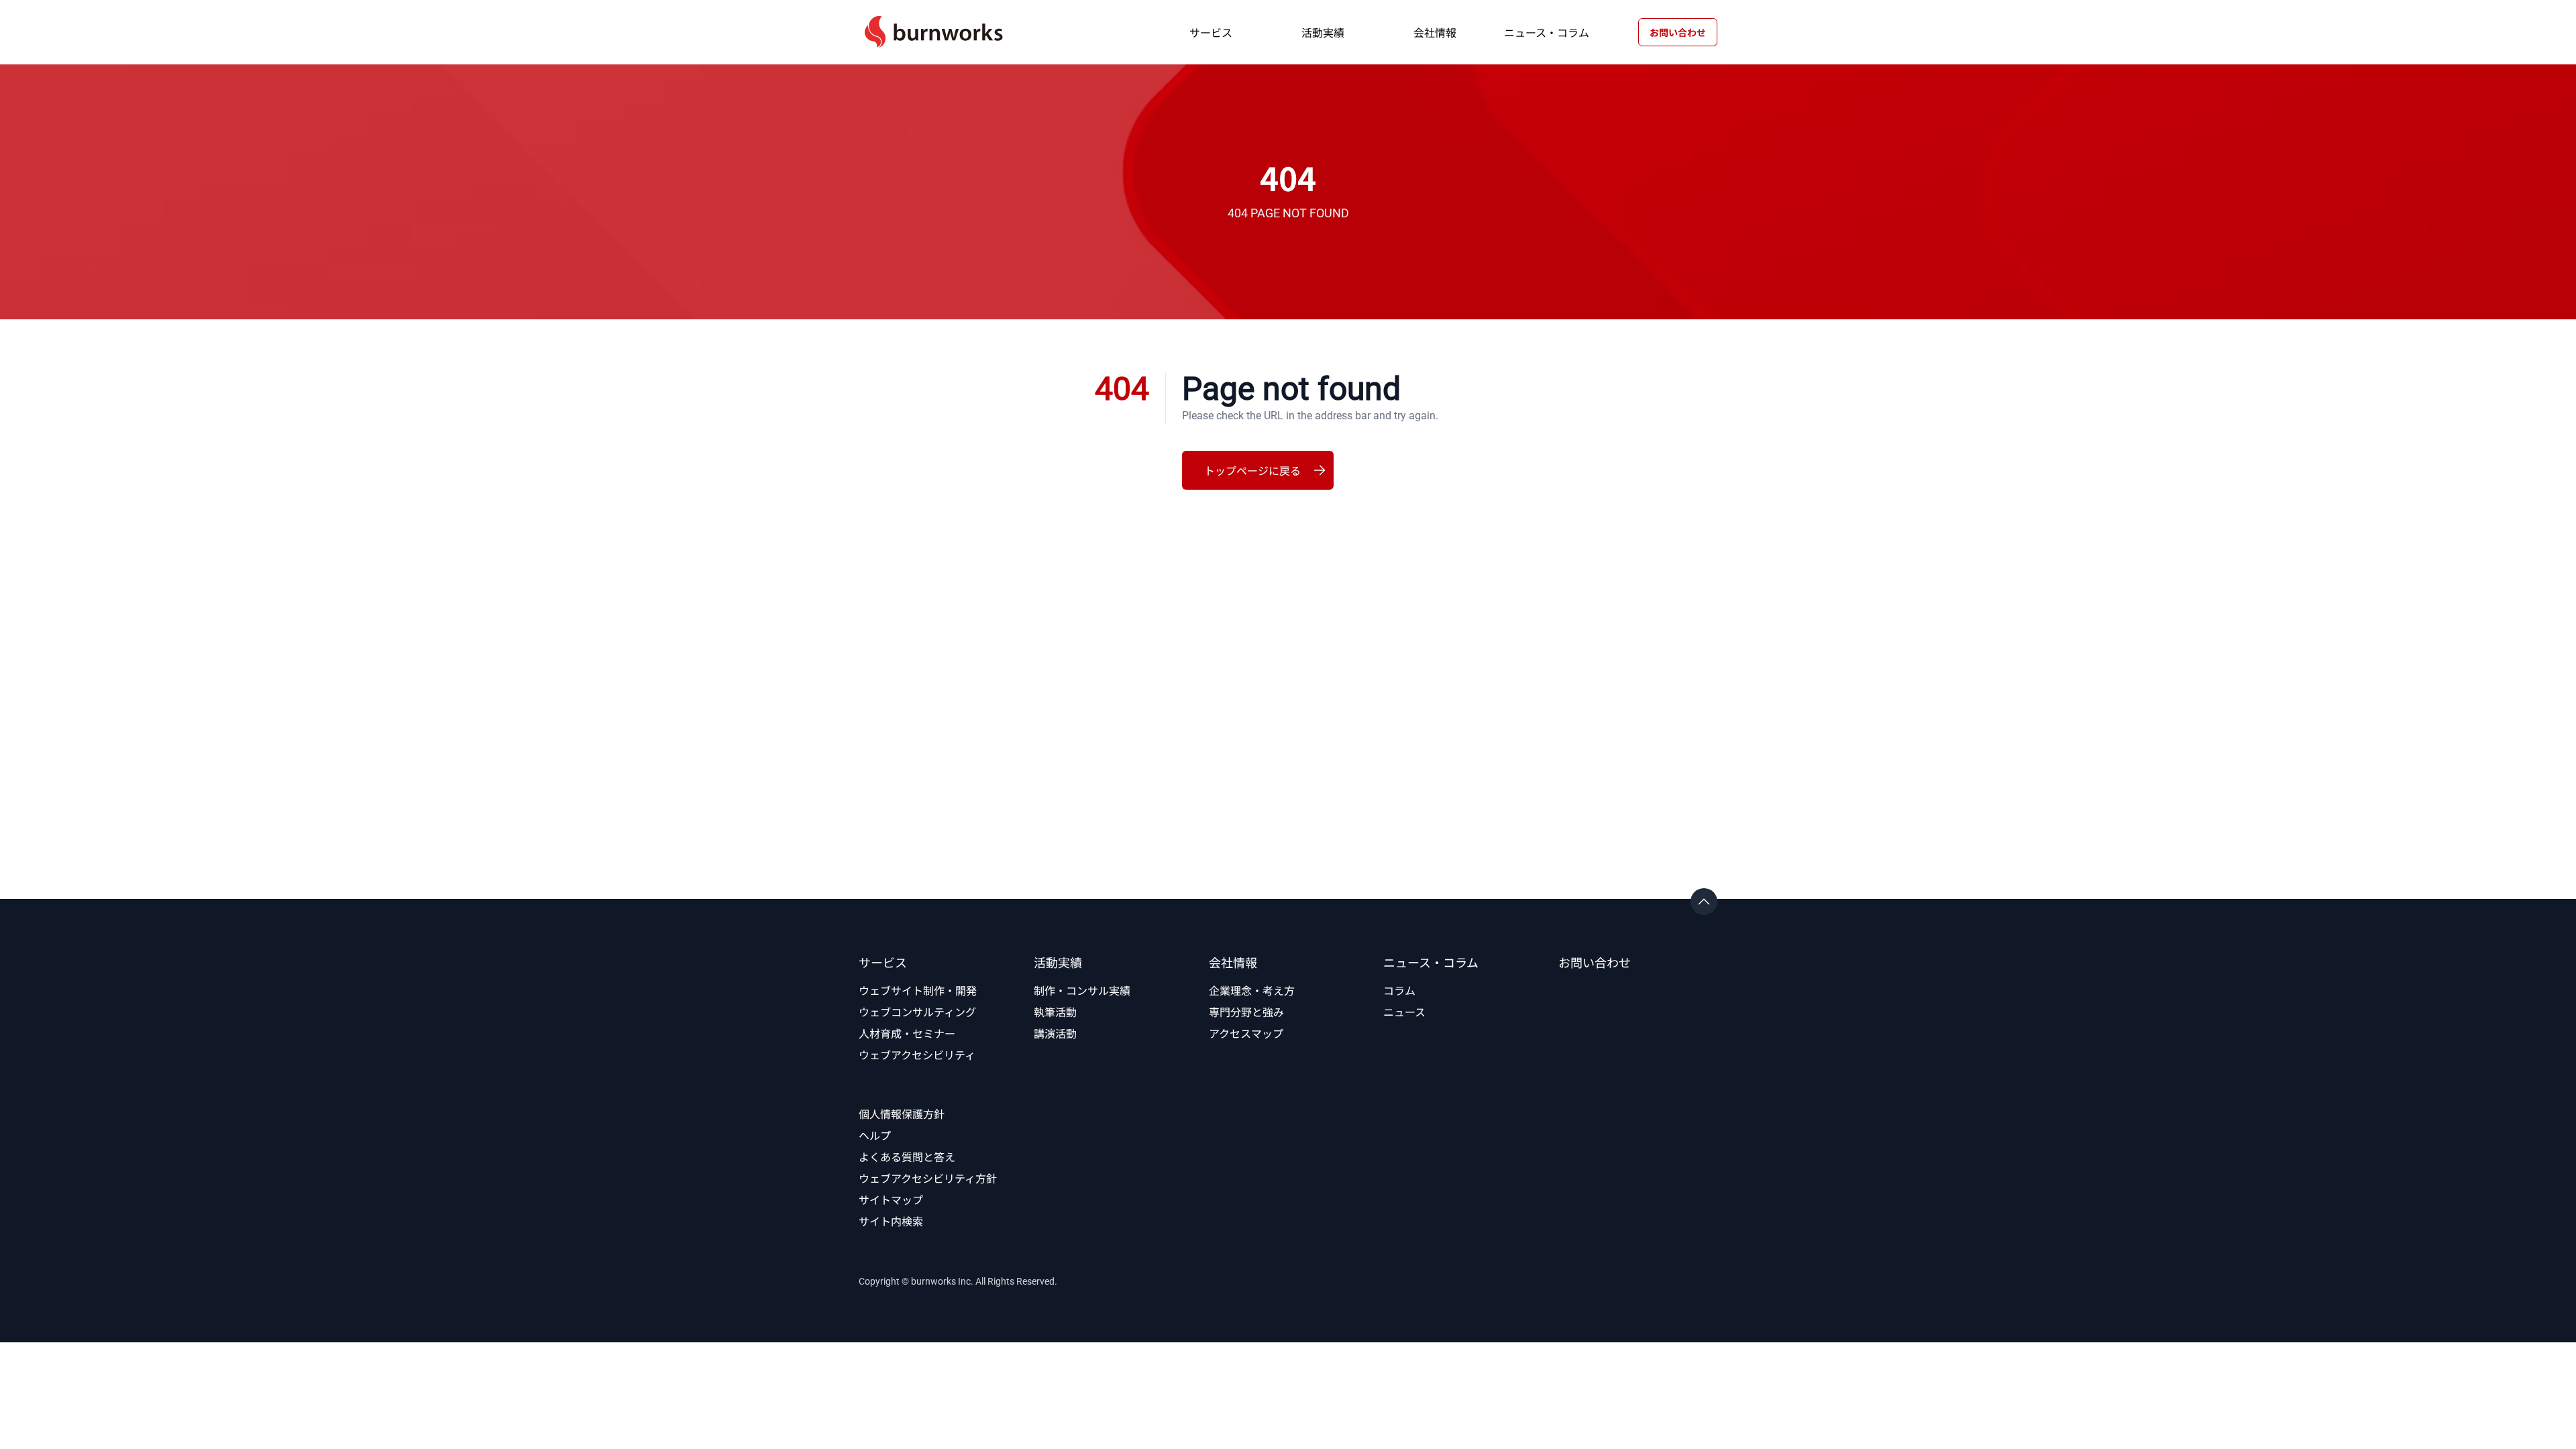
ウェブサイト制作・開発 (918, 990)
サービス (1211, 32)
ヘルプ (875, 1135)
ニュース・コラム (1547, 32)
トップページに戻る (1252, 470)
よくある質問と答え (907, 1157)
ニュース (1404, 1012)
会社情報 (1435, 32)
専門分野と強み (1246, 1012)
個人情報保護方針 (902, 1114)
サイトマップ (891, 1199)
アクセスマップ (1246, 1033)
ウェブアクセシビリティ (917, 1055)
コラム (1399, 990)
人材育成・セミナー (907, 1033)
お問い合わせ (1678, 32)
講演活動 (1055, 1033)
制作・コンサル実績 (1082, 990)
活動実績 (1323, 32)
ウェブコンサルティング (917, 1012)
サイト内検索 (891, 1221)
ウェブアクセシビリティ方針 (928, 1178)
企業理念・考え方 (1252, 990)
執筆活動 (1055, 1012)
